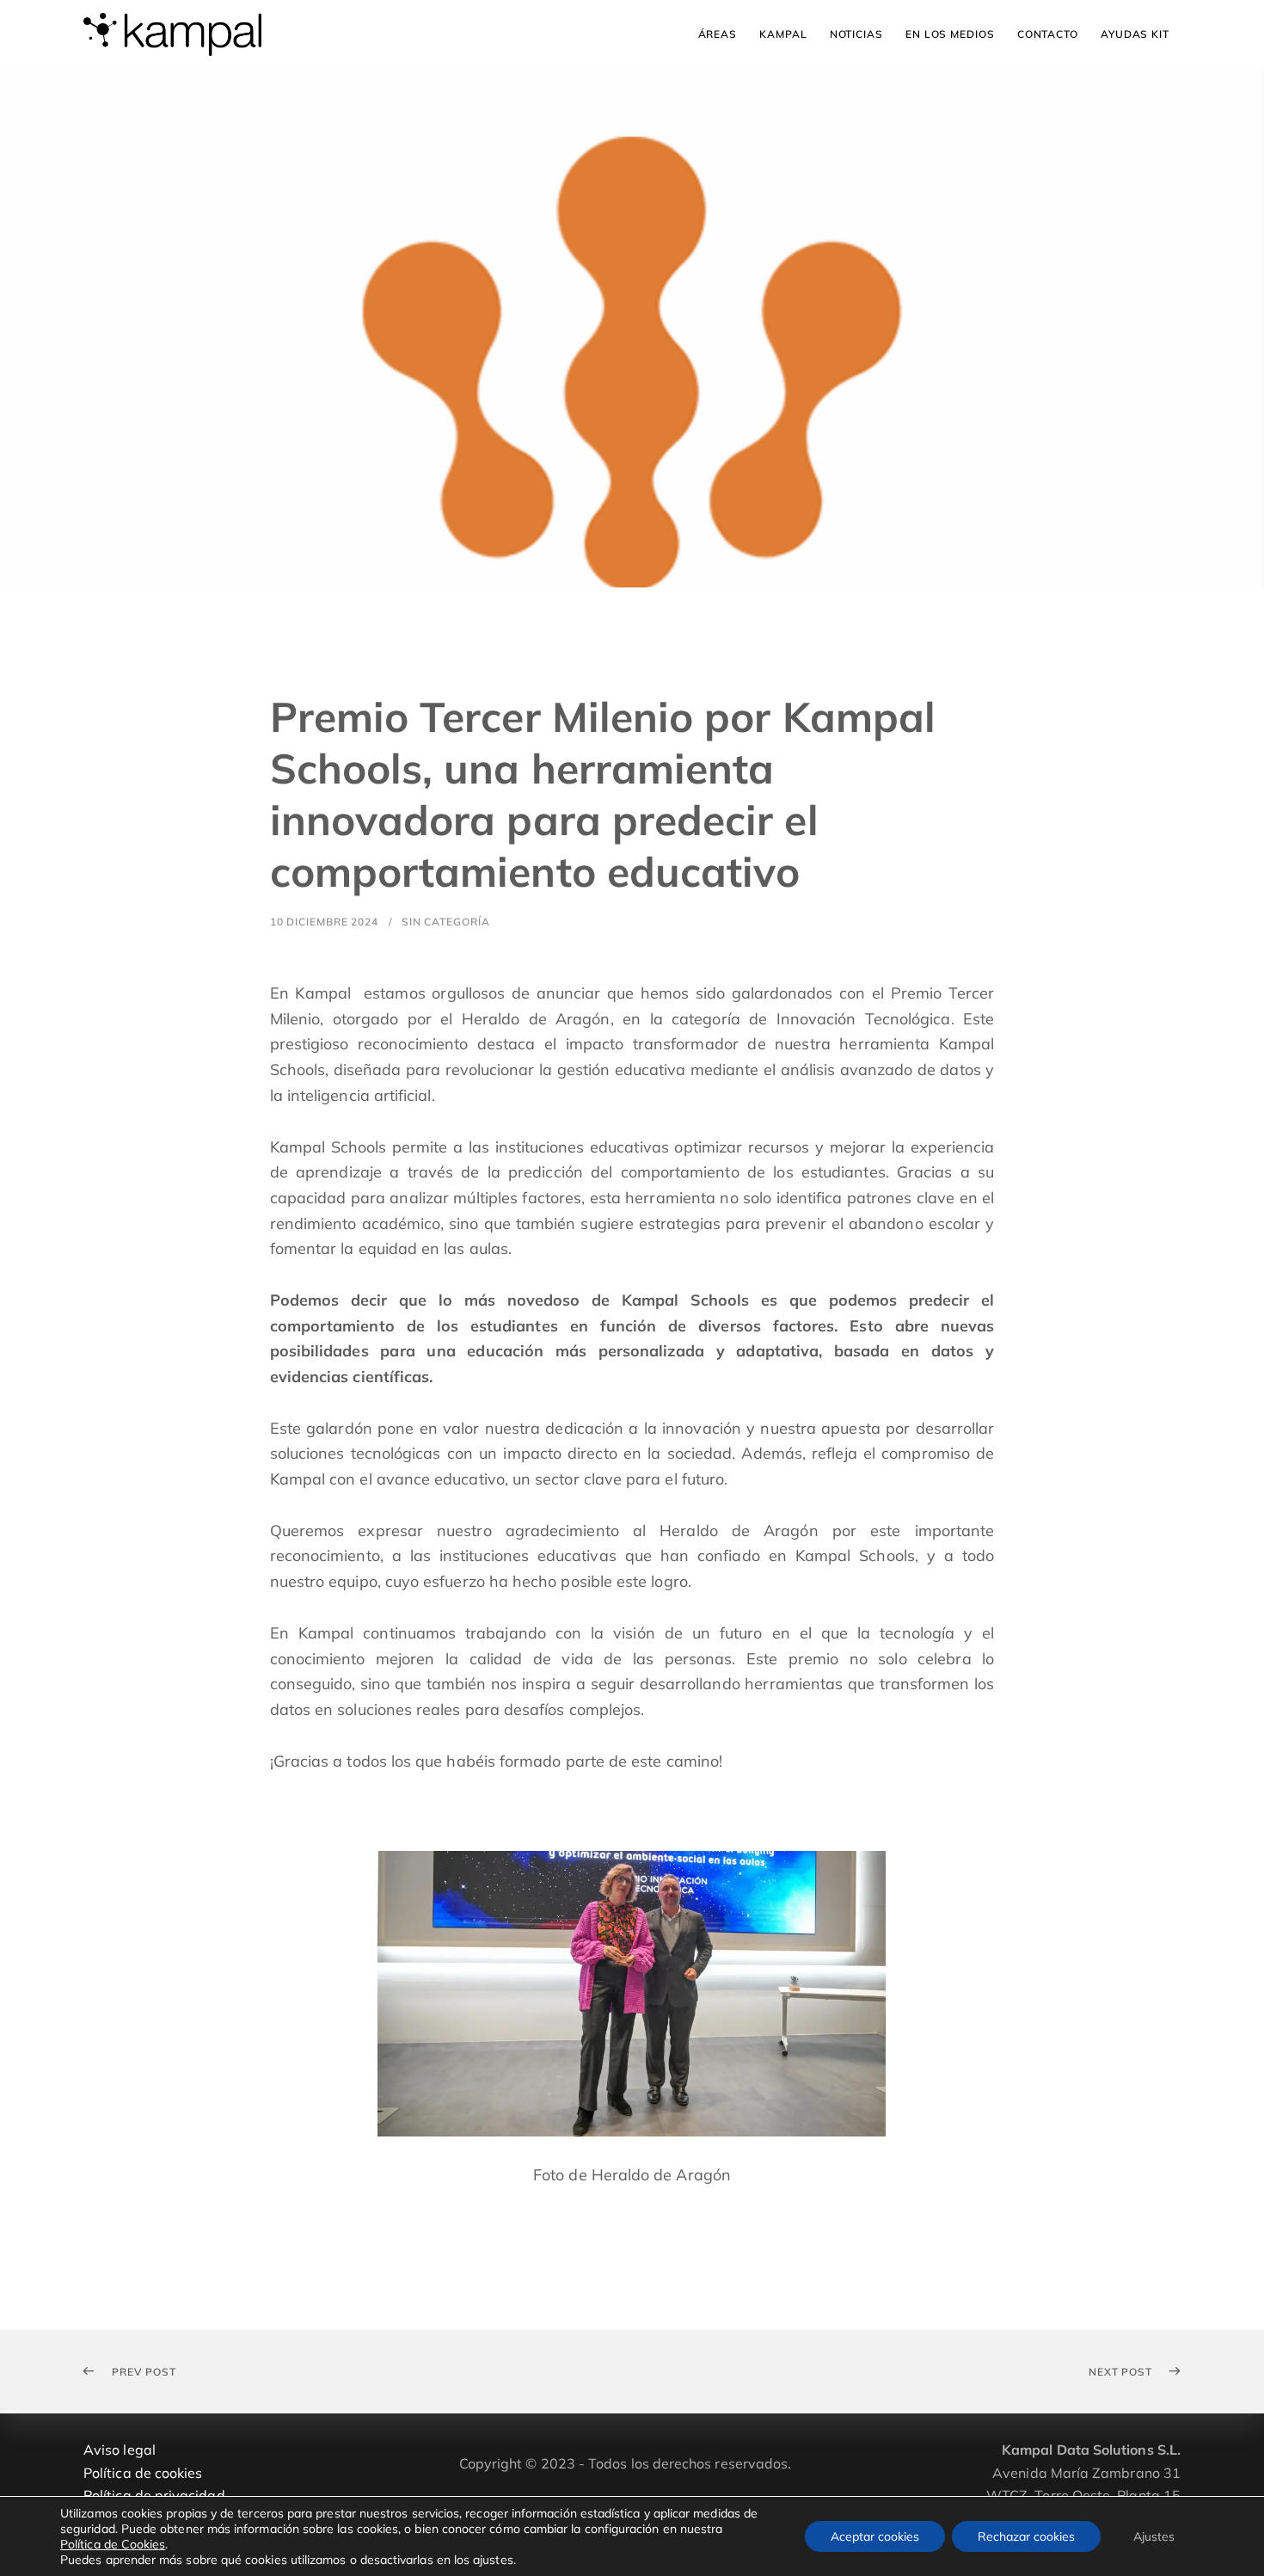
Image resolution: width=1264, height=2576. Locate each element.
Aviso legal (120, 2450)
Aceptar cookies (875, 2536)
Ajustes (1154, 2536)
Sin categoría (446, 922)
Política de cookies (143, 2473)
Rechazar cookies (1026, 2536)
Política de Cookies (113, 2544)
